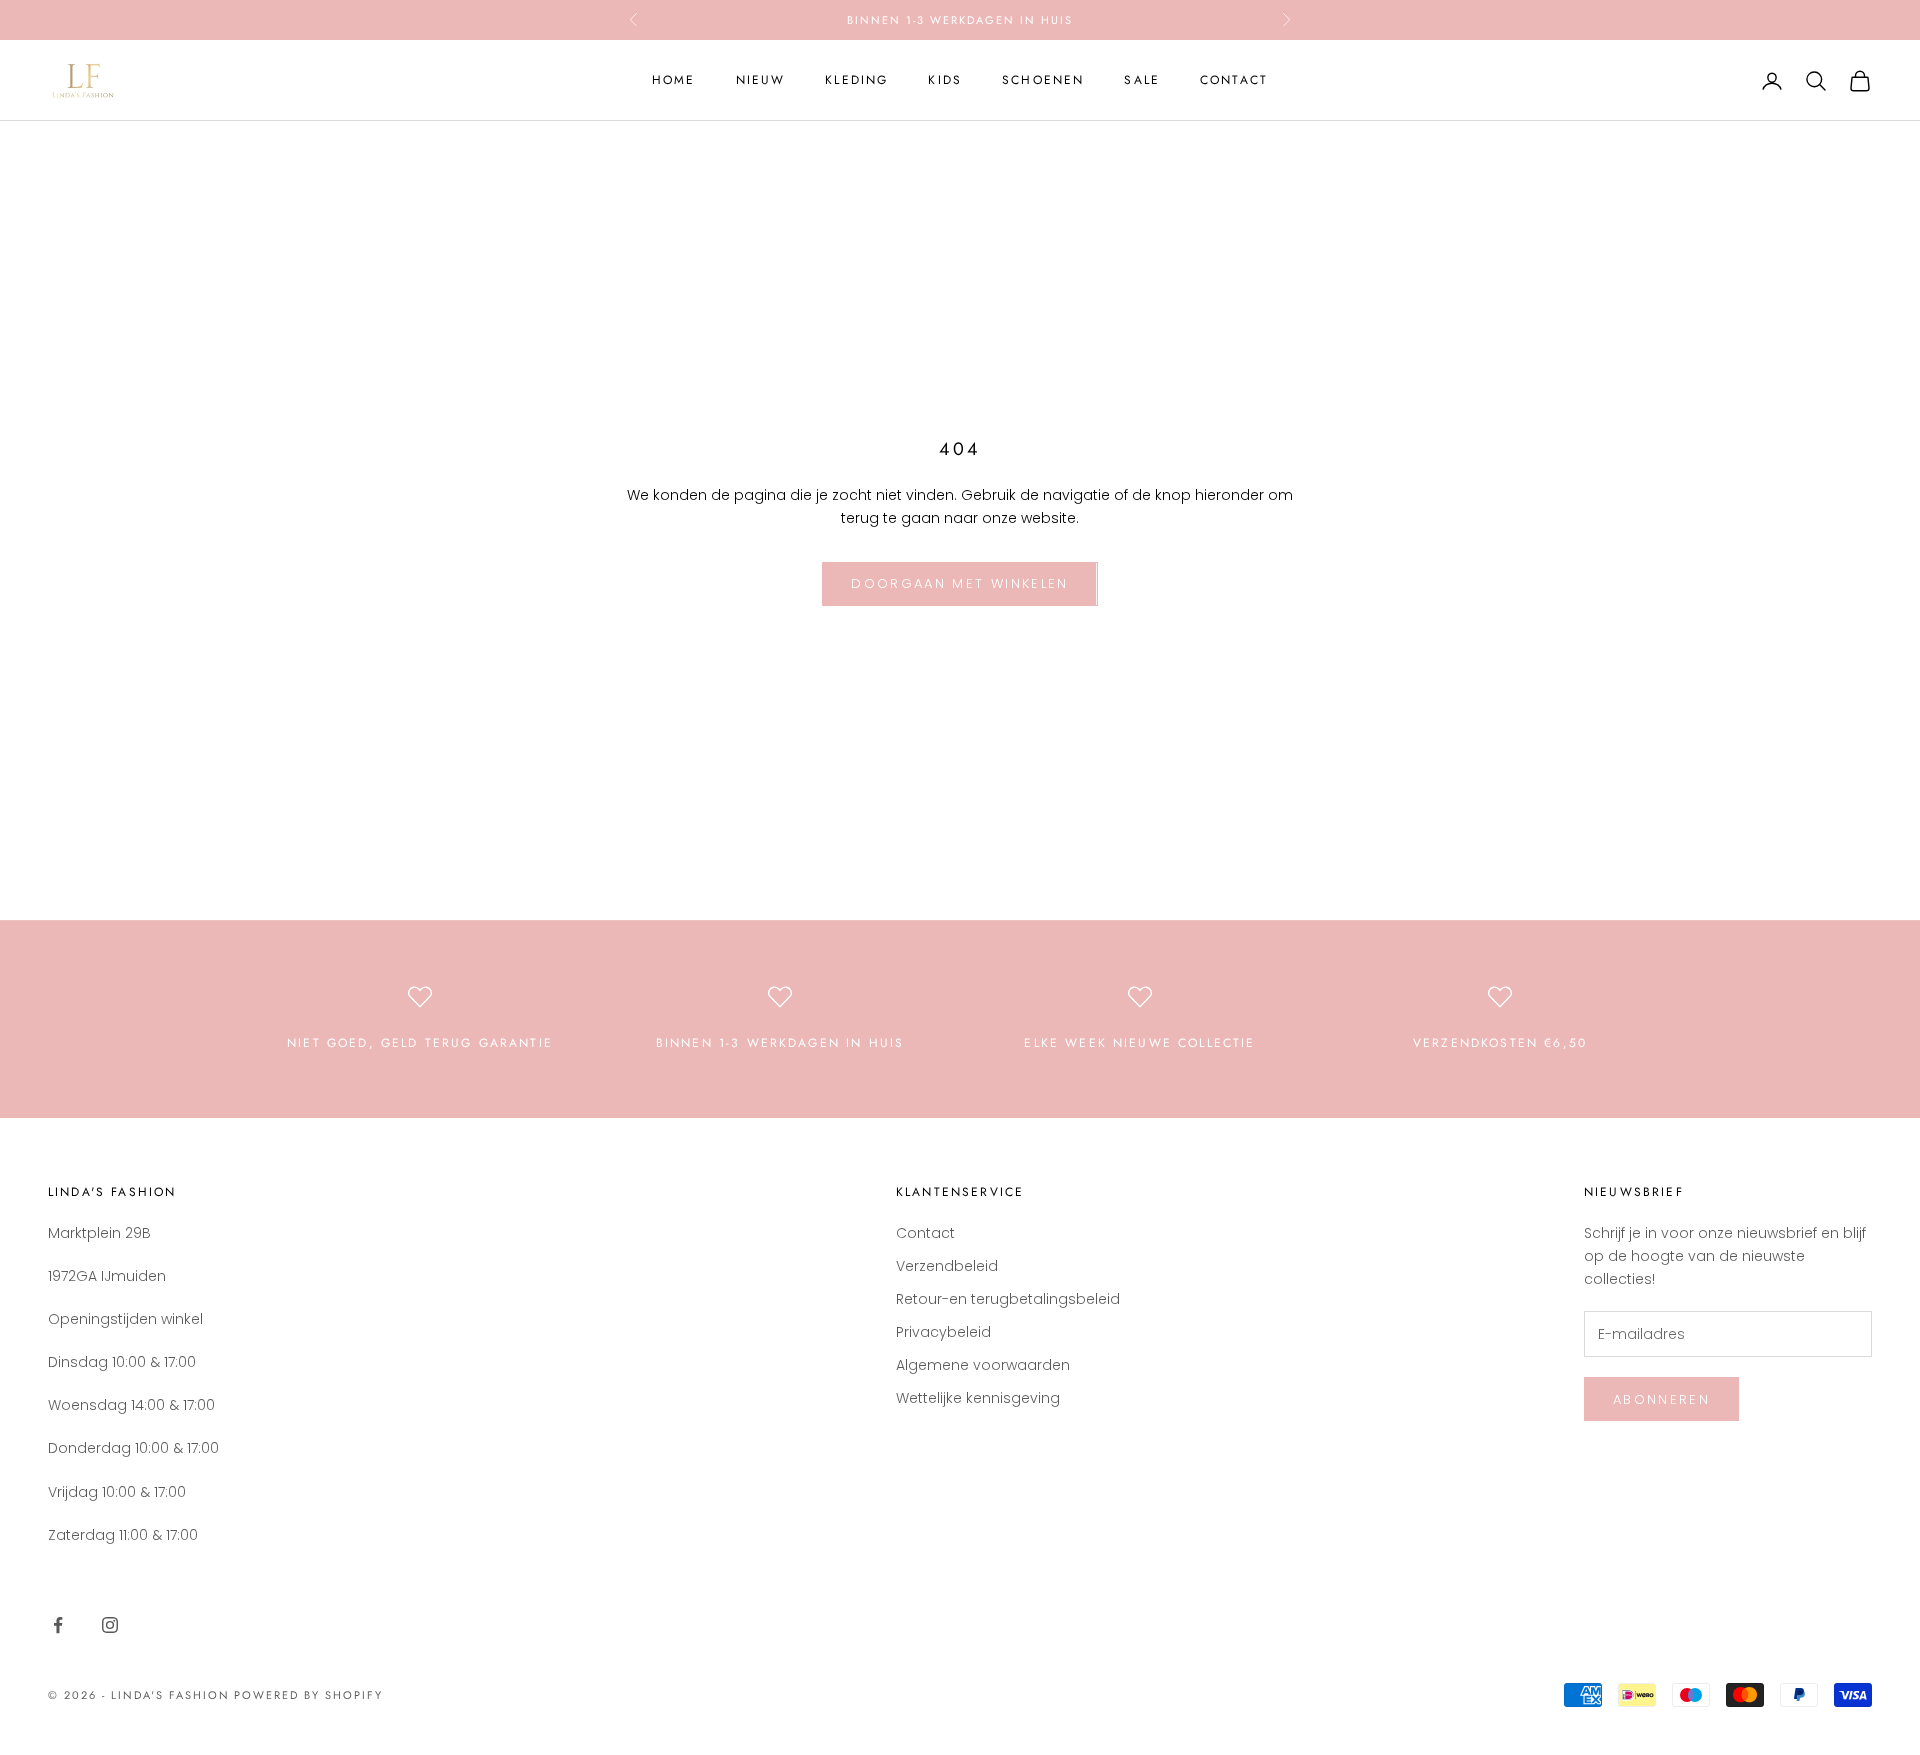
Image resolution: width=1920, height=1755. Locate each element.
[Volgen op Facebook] (58, 1625)
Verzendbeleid (947, 1266)
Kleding (856, 80)
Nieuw (761, 80)
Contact (1234, 80)
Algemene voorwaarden (983, 1365)
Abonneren (1661, 1399)
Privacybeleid (943, 1332)
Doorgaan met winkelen (959, 583)
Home (674, 80)
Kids (945, 80)
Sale (1142, 80)
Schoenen (1043, 80)
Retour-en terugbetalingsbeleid (1008, 1299)
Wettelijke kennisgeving (978, 1398)
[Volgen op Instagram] (110, 1625)
